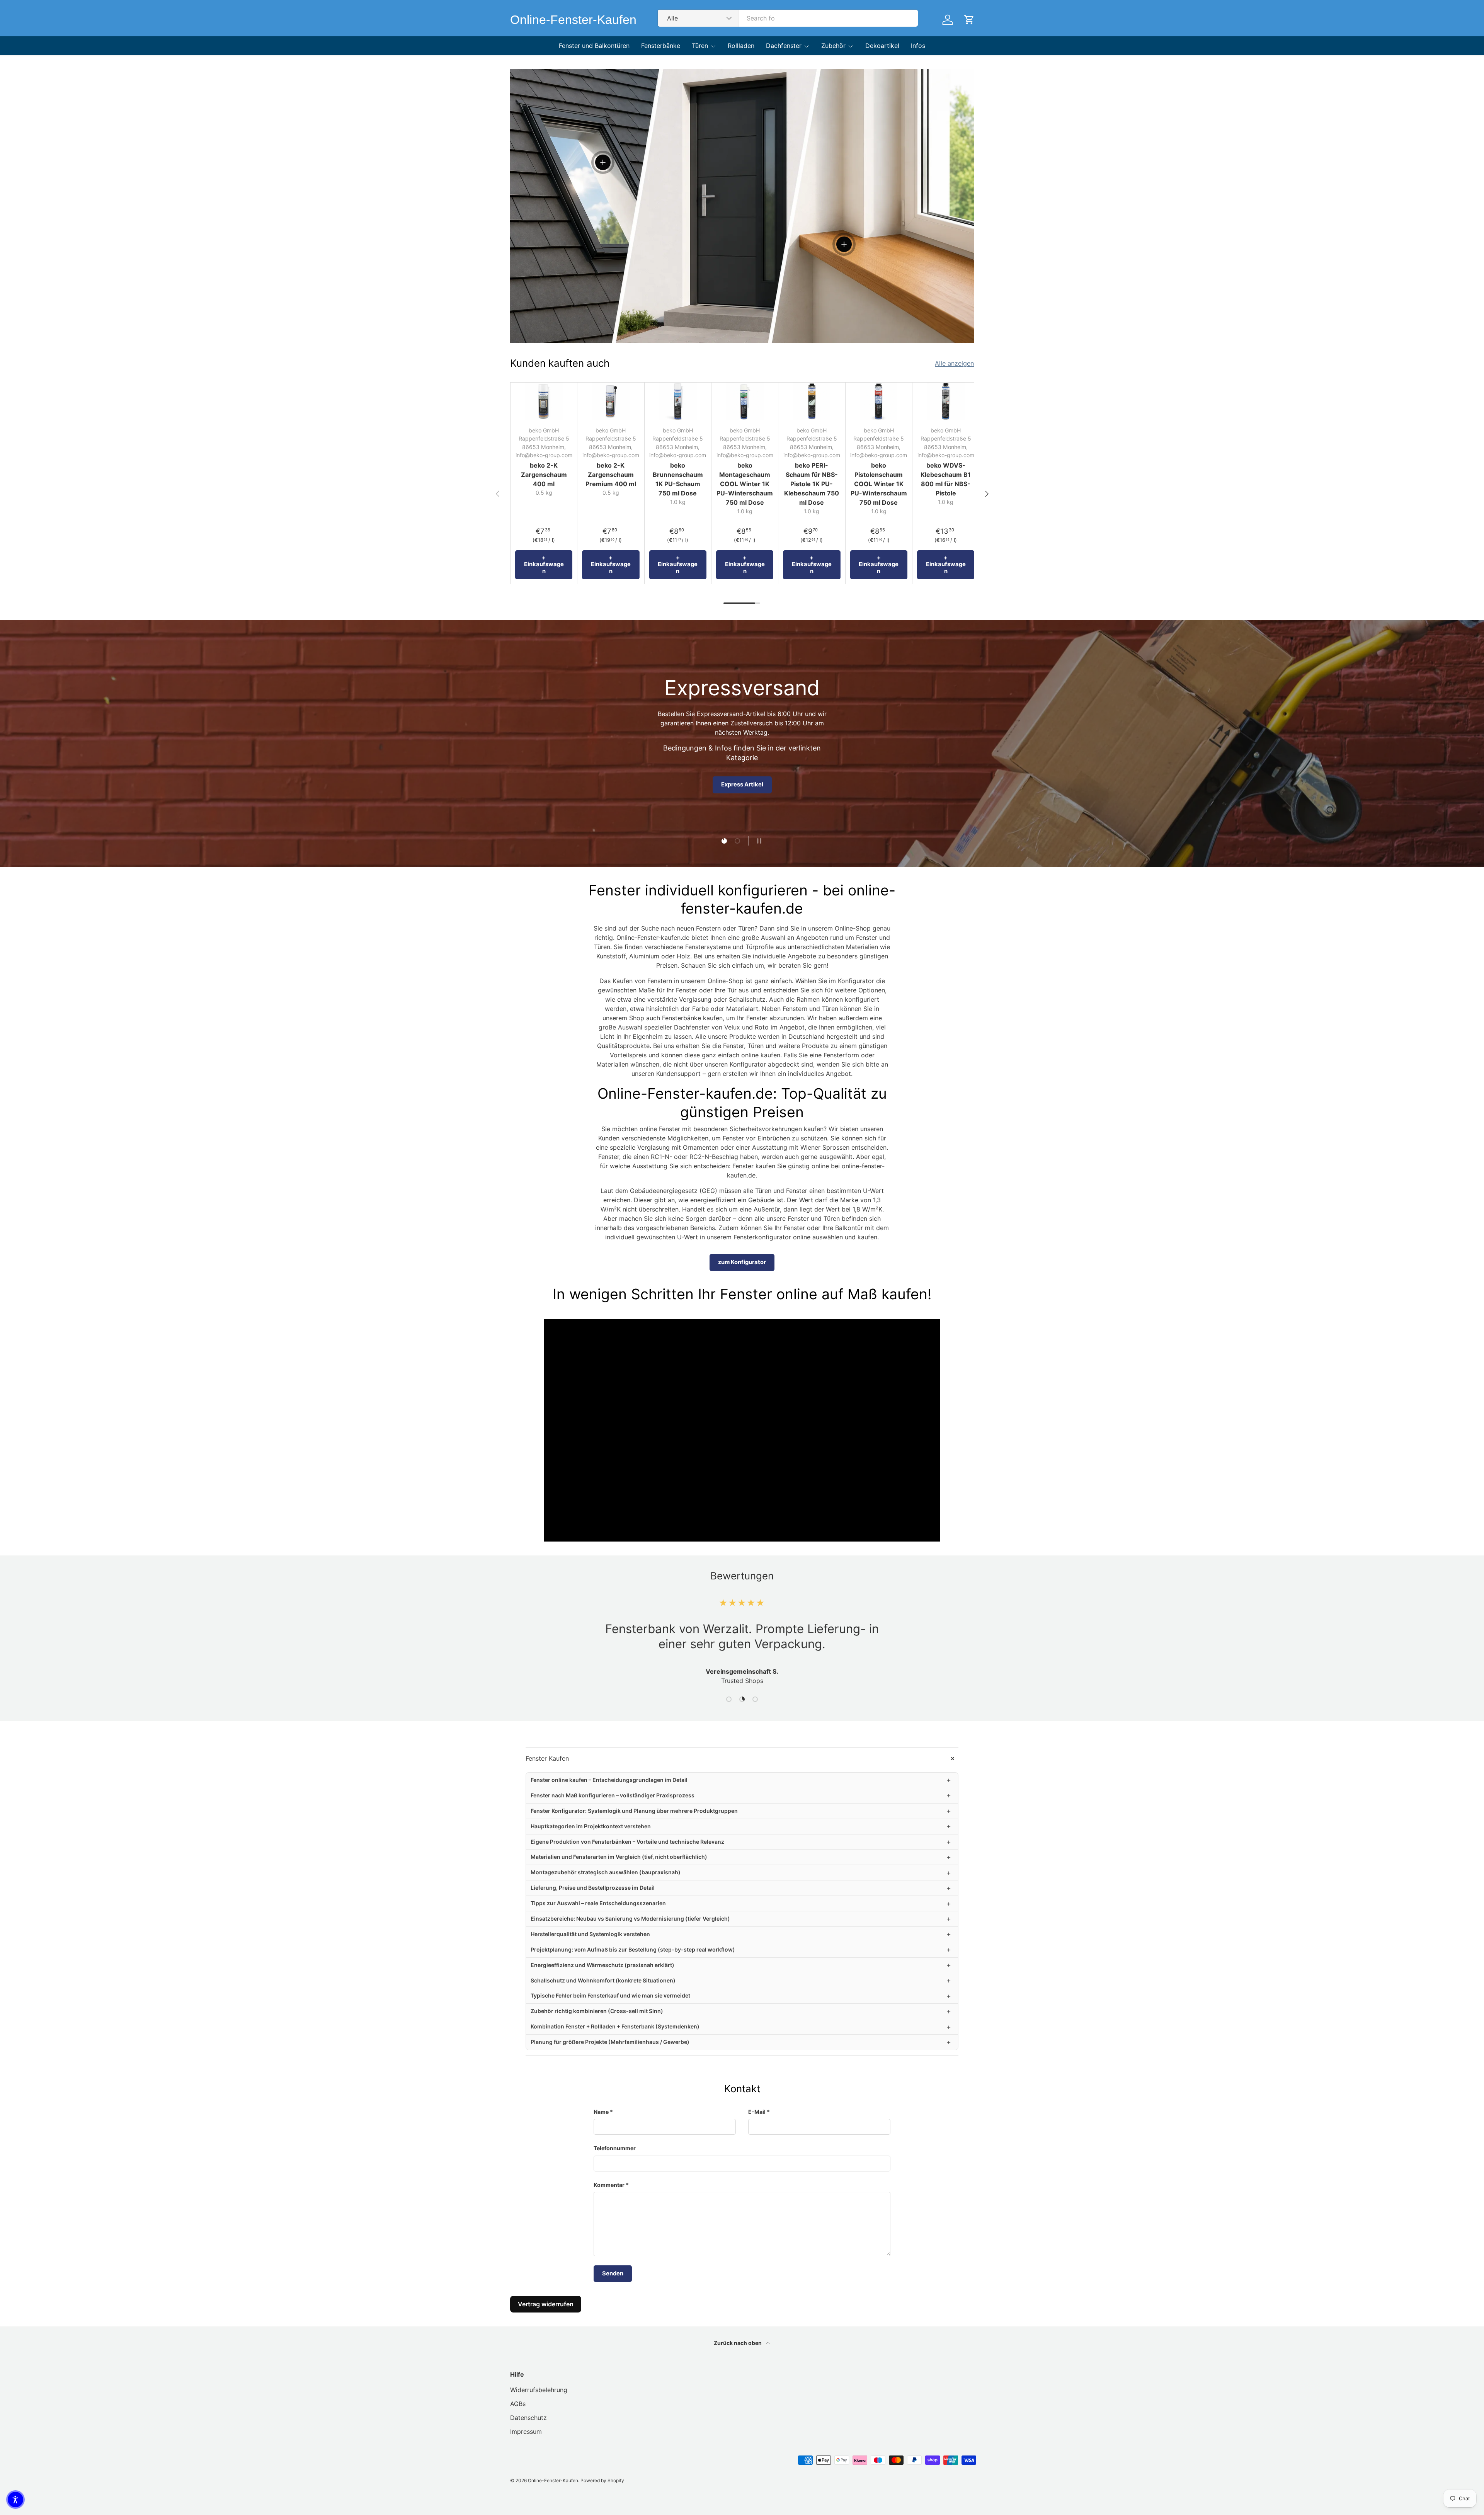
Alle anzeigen (954, 363)
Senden (613, 2273)
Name (601, 2112)
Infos (918, 46)
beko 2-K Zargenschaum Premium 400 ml (611, 475)
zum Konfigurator (742, 1262)
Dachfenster (784, 46)
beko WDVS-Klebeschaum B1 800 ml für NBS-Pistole (946, 479)
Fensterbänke (661, 46)
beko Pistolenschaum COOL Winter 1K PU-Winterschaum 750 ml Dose (879, 484)
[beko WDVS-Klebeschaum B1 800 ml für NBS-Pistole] (946, 401)
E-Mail (757, 2112)
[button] (15, 2500)
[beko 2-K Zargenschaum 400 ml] (544, 401)
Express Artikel (742, 784)
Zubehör (833, 46)
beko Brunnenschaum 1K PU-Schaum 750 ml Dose (678, 479)
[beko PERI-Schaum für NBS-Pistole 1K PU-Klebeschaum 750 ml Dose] (812, 401)
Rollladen (741, 46)
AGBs (518, 2404)
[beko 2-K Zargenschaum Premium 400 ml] (611, 401)
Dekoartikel (882, 46)
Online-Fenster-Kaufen (553, 2480)
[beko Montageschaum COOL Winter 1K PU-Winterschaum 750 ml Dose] (745, 401)
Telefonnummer (615, 2148)
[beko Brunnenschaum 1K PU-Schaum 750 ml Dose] (678, 401)
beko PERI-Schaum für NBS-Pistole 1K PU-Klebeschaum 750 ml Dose (812, 484)
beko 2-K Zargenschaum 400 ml (544, 475)
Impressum (526, 2432)
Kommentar (609, 2185)
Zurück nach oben (738, 2343)
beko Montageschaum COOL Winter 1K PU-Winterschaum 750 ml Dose (745, 484)
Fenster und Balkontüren (594, 46)
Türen (700, 46)
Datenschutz (528, 2418)
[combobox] (788, 18)
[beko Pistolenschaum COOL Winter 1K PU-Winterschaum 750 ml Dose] (879, 401)
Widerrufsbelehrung (539, 2390)
